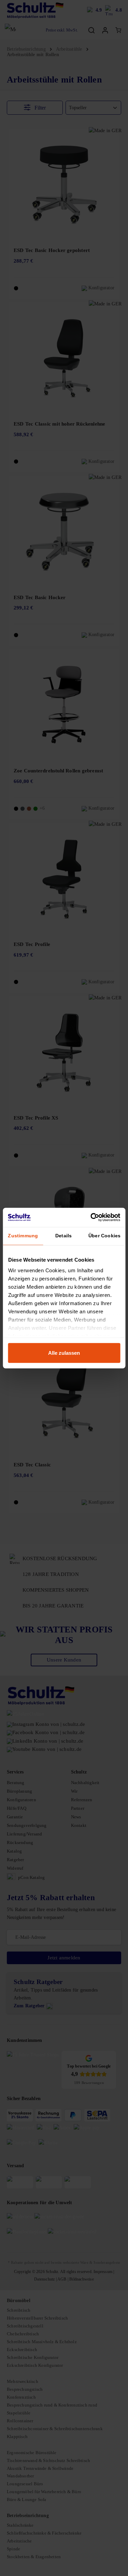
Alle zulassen (64, 1353)
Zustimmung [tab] (23, 1236)
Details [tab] (63, 1236)
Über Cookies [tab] (104, 1236)
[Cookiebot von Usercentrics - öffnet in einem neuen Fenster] (91, 1217)
